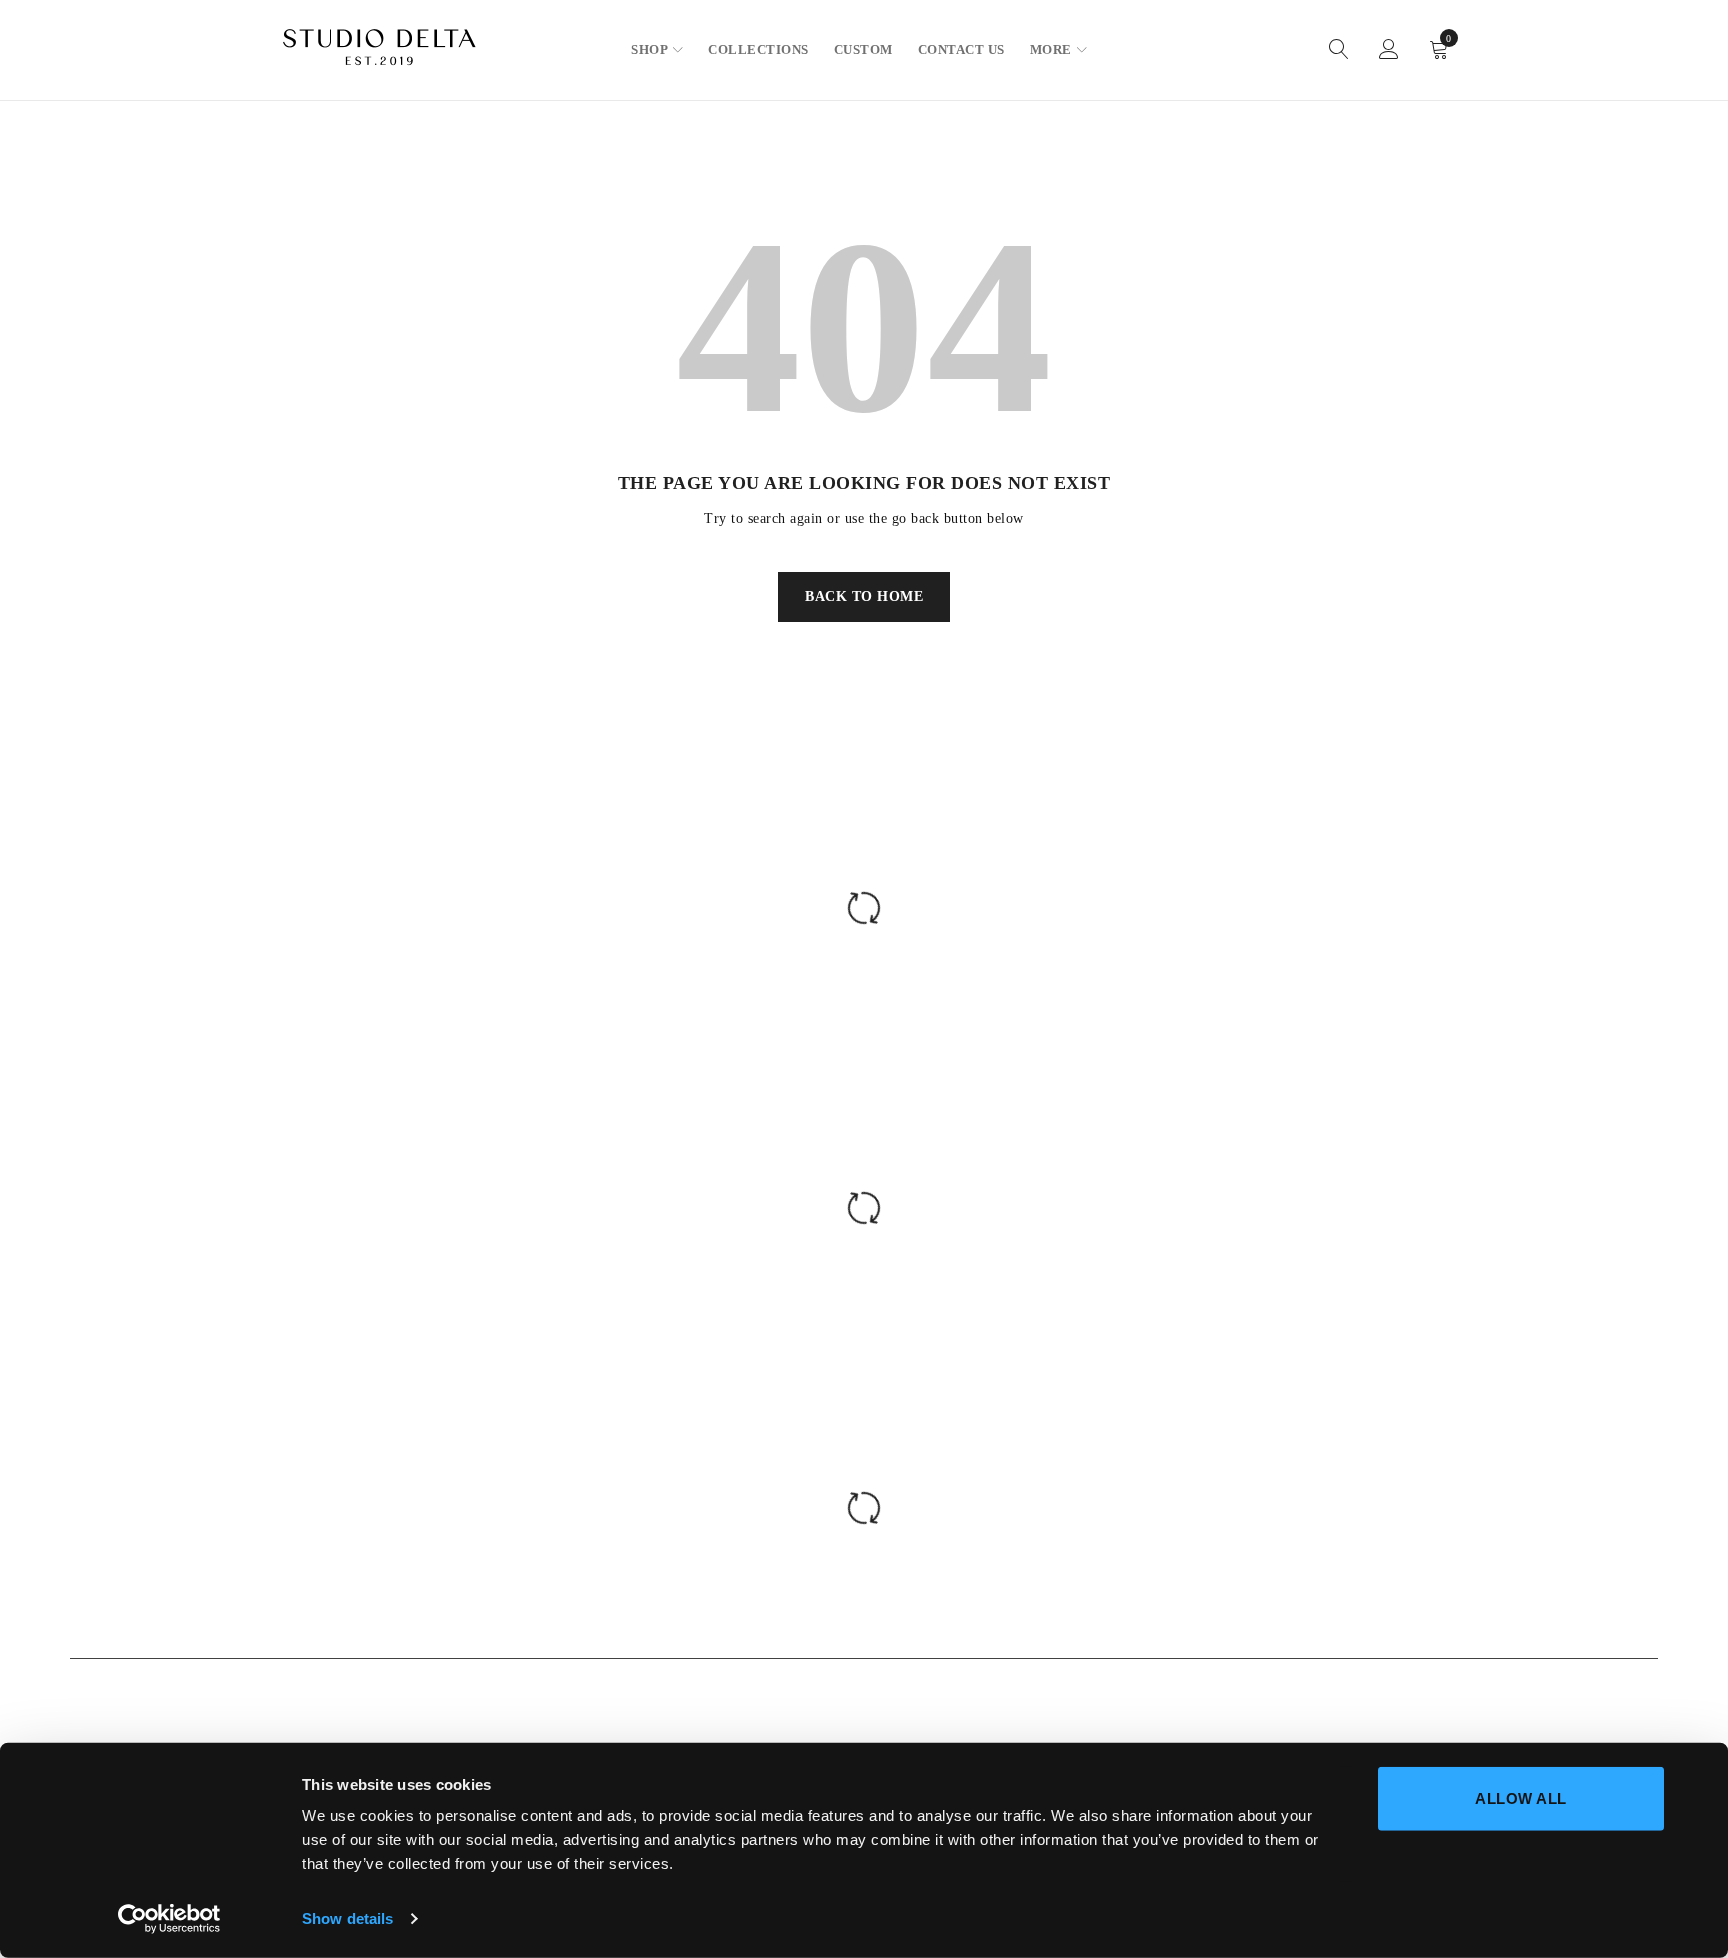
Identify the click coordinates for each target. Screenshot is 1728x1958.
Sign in (1389, 50)
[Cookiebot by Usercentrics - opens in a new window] (169, 1919)
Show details (347, 1918)
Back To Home (864, 596)
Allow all (1521, 1798)
